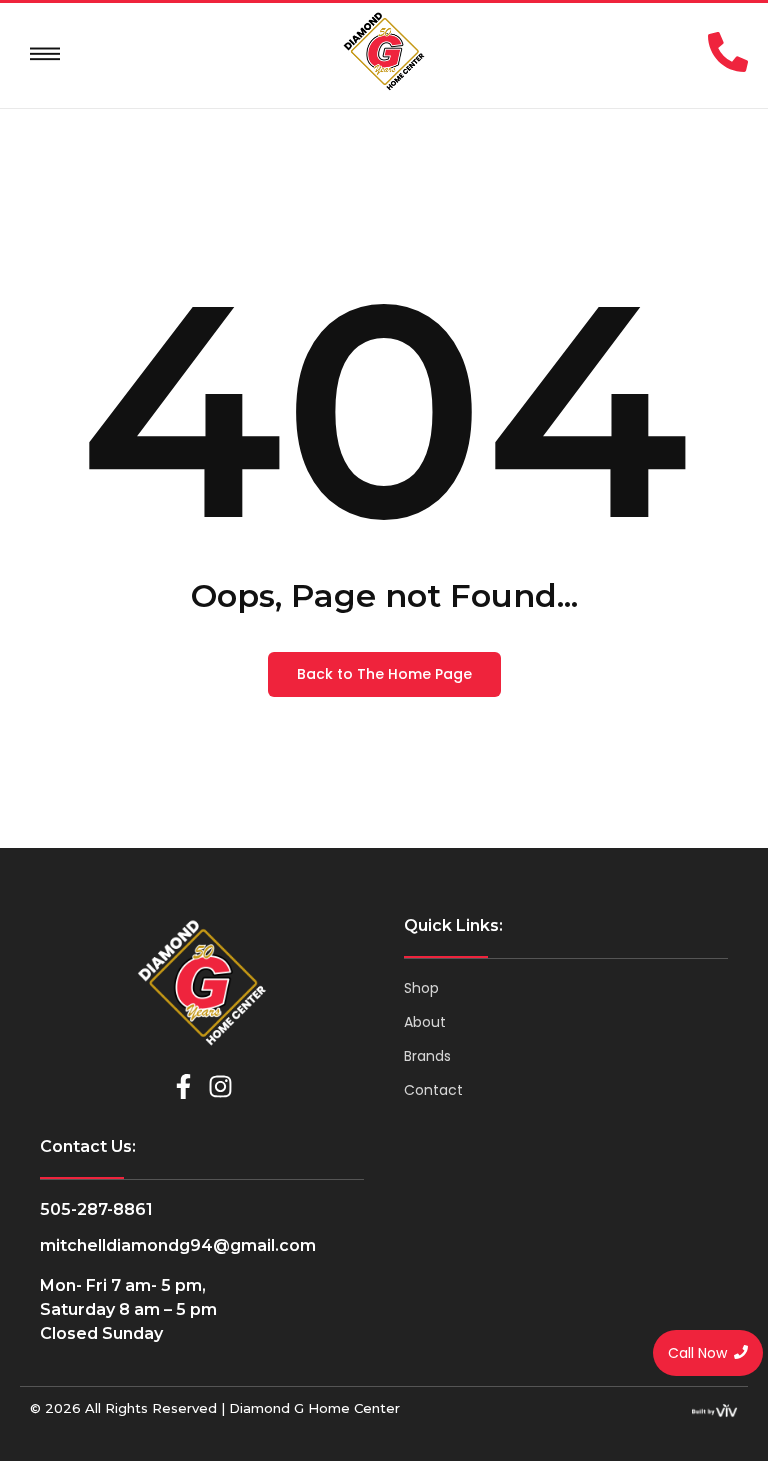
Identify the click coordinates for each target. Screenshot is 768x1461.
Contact (433, 1090)
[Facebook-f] (183, 1086)
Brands (427, 1056)
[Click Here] (45, 54)
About (425, 1022)
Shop (421, 988)
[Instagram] (220, 1086)
